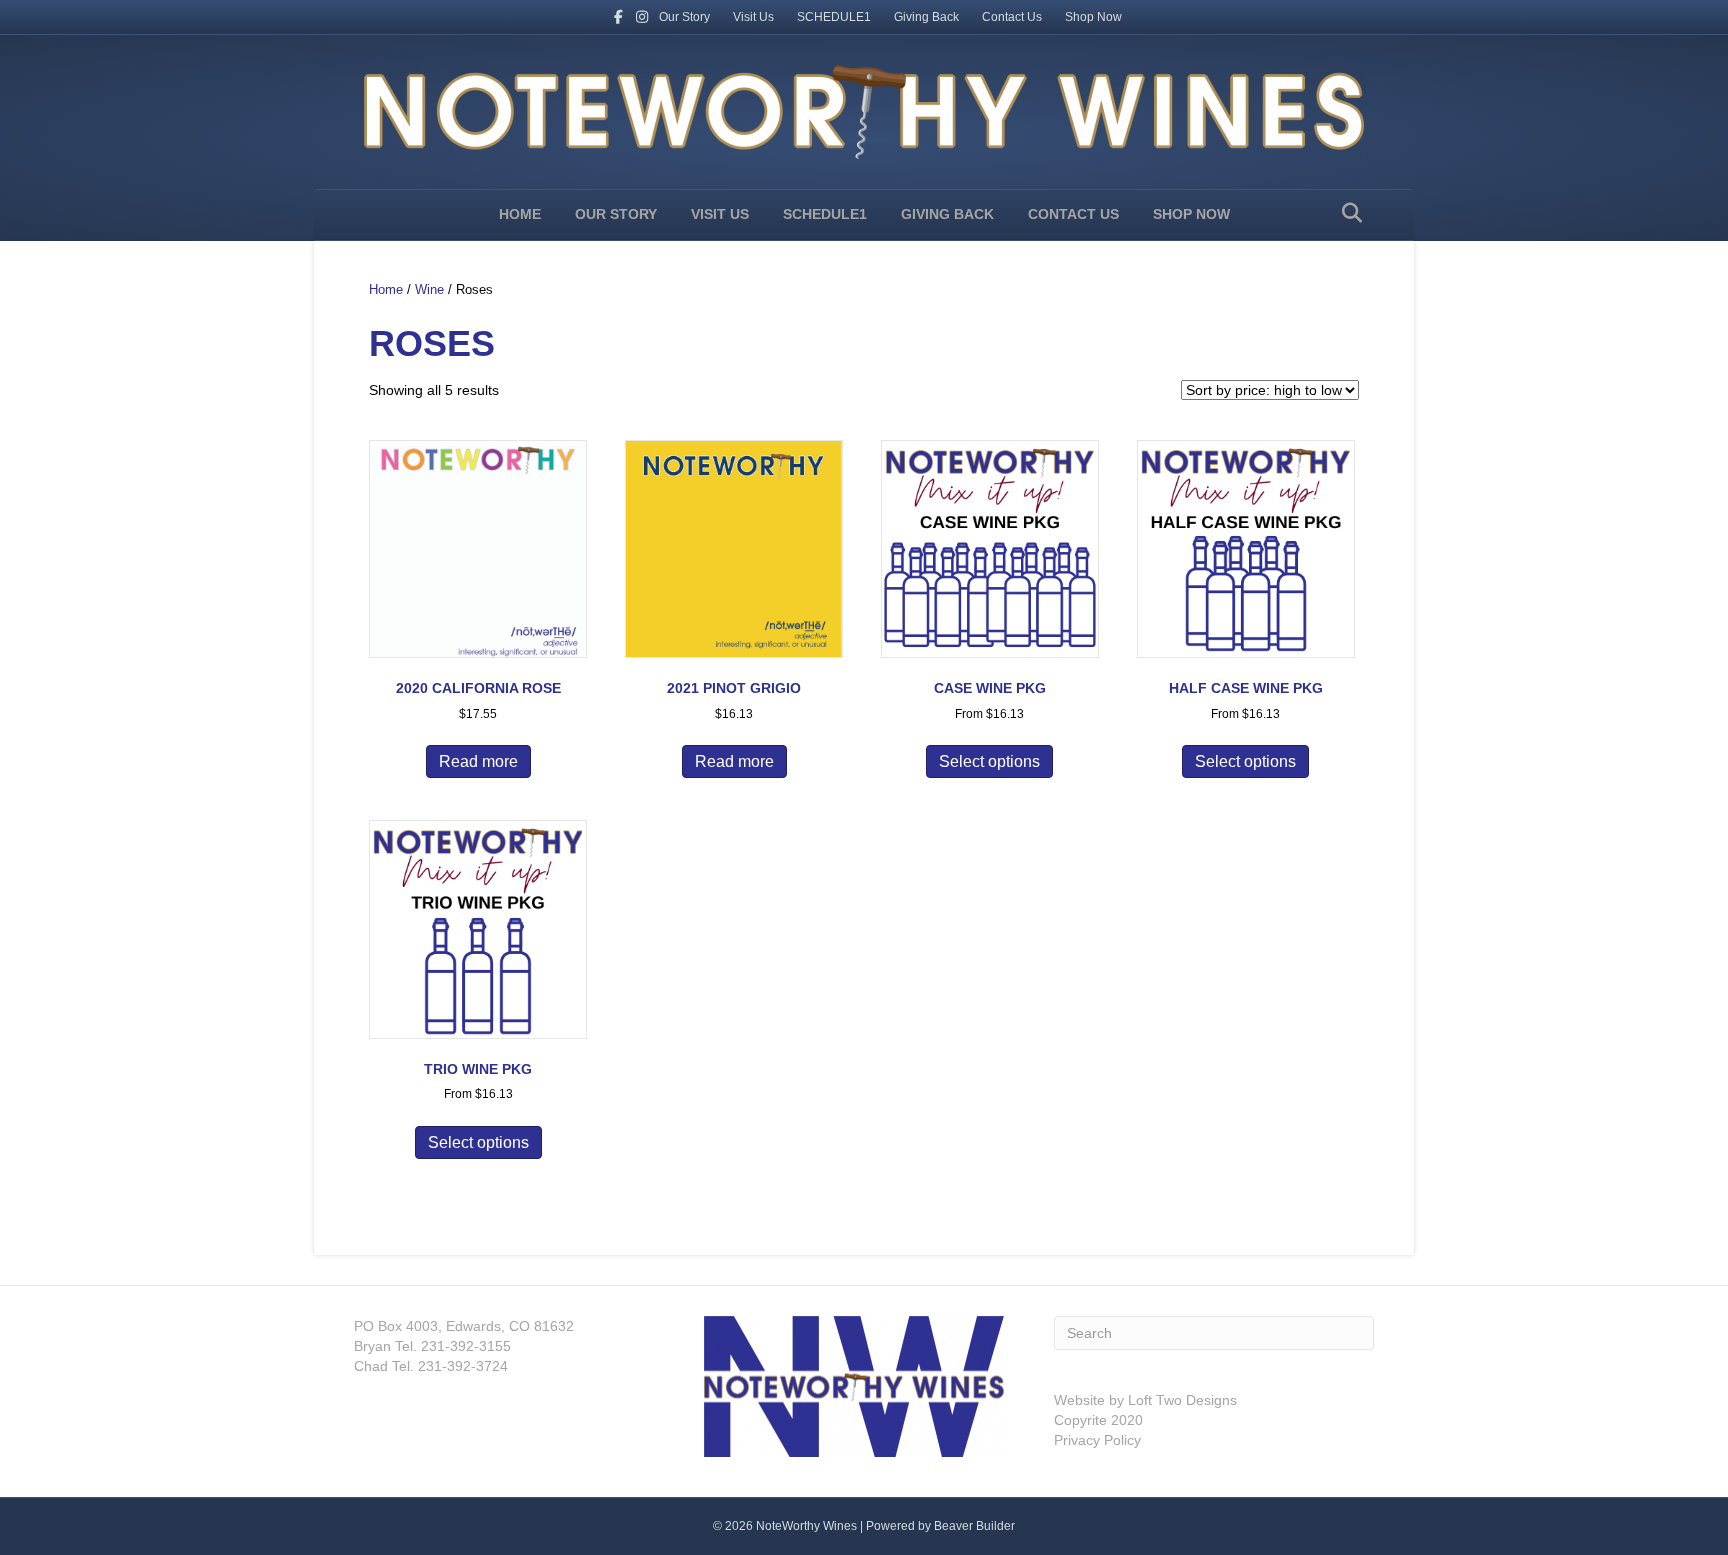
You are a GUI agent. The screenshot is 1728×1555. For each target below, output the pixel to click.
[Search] (1346, 213)
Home (520, 214)
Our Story (684, 17)
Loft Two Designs (1180, 1400)
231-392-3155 (464, 1346)
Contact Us (1012, 17)
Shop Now (1093, 17)
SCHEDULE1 (834, 17)
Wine (429, 289)
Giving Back (926, 17)
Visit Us (753, 17)
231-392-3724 (461, 1366)
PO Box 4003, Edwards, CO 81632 (464, 1326)
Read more (478, 761)
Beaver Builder (974, 1526)
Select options (989, 761)
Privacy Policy (1097, 1440)
